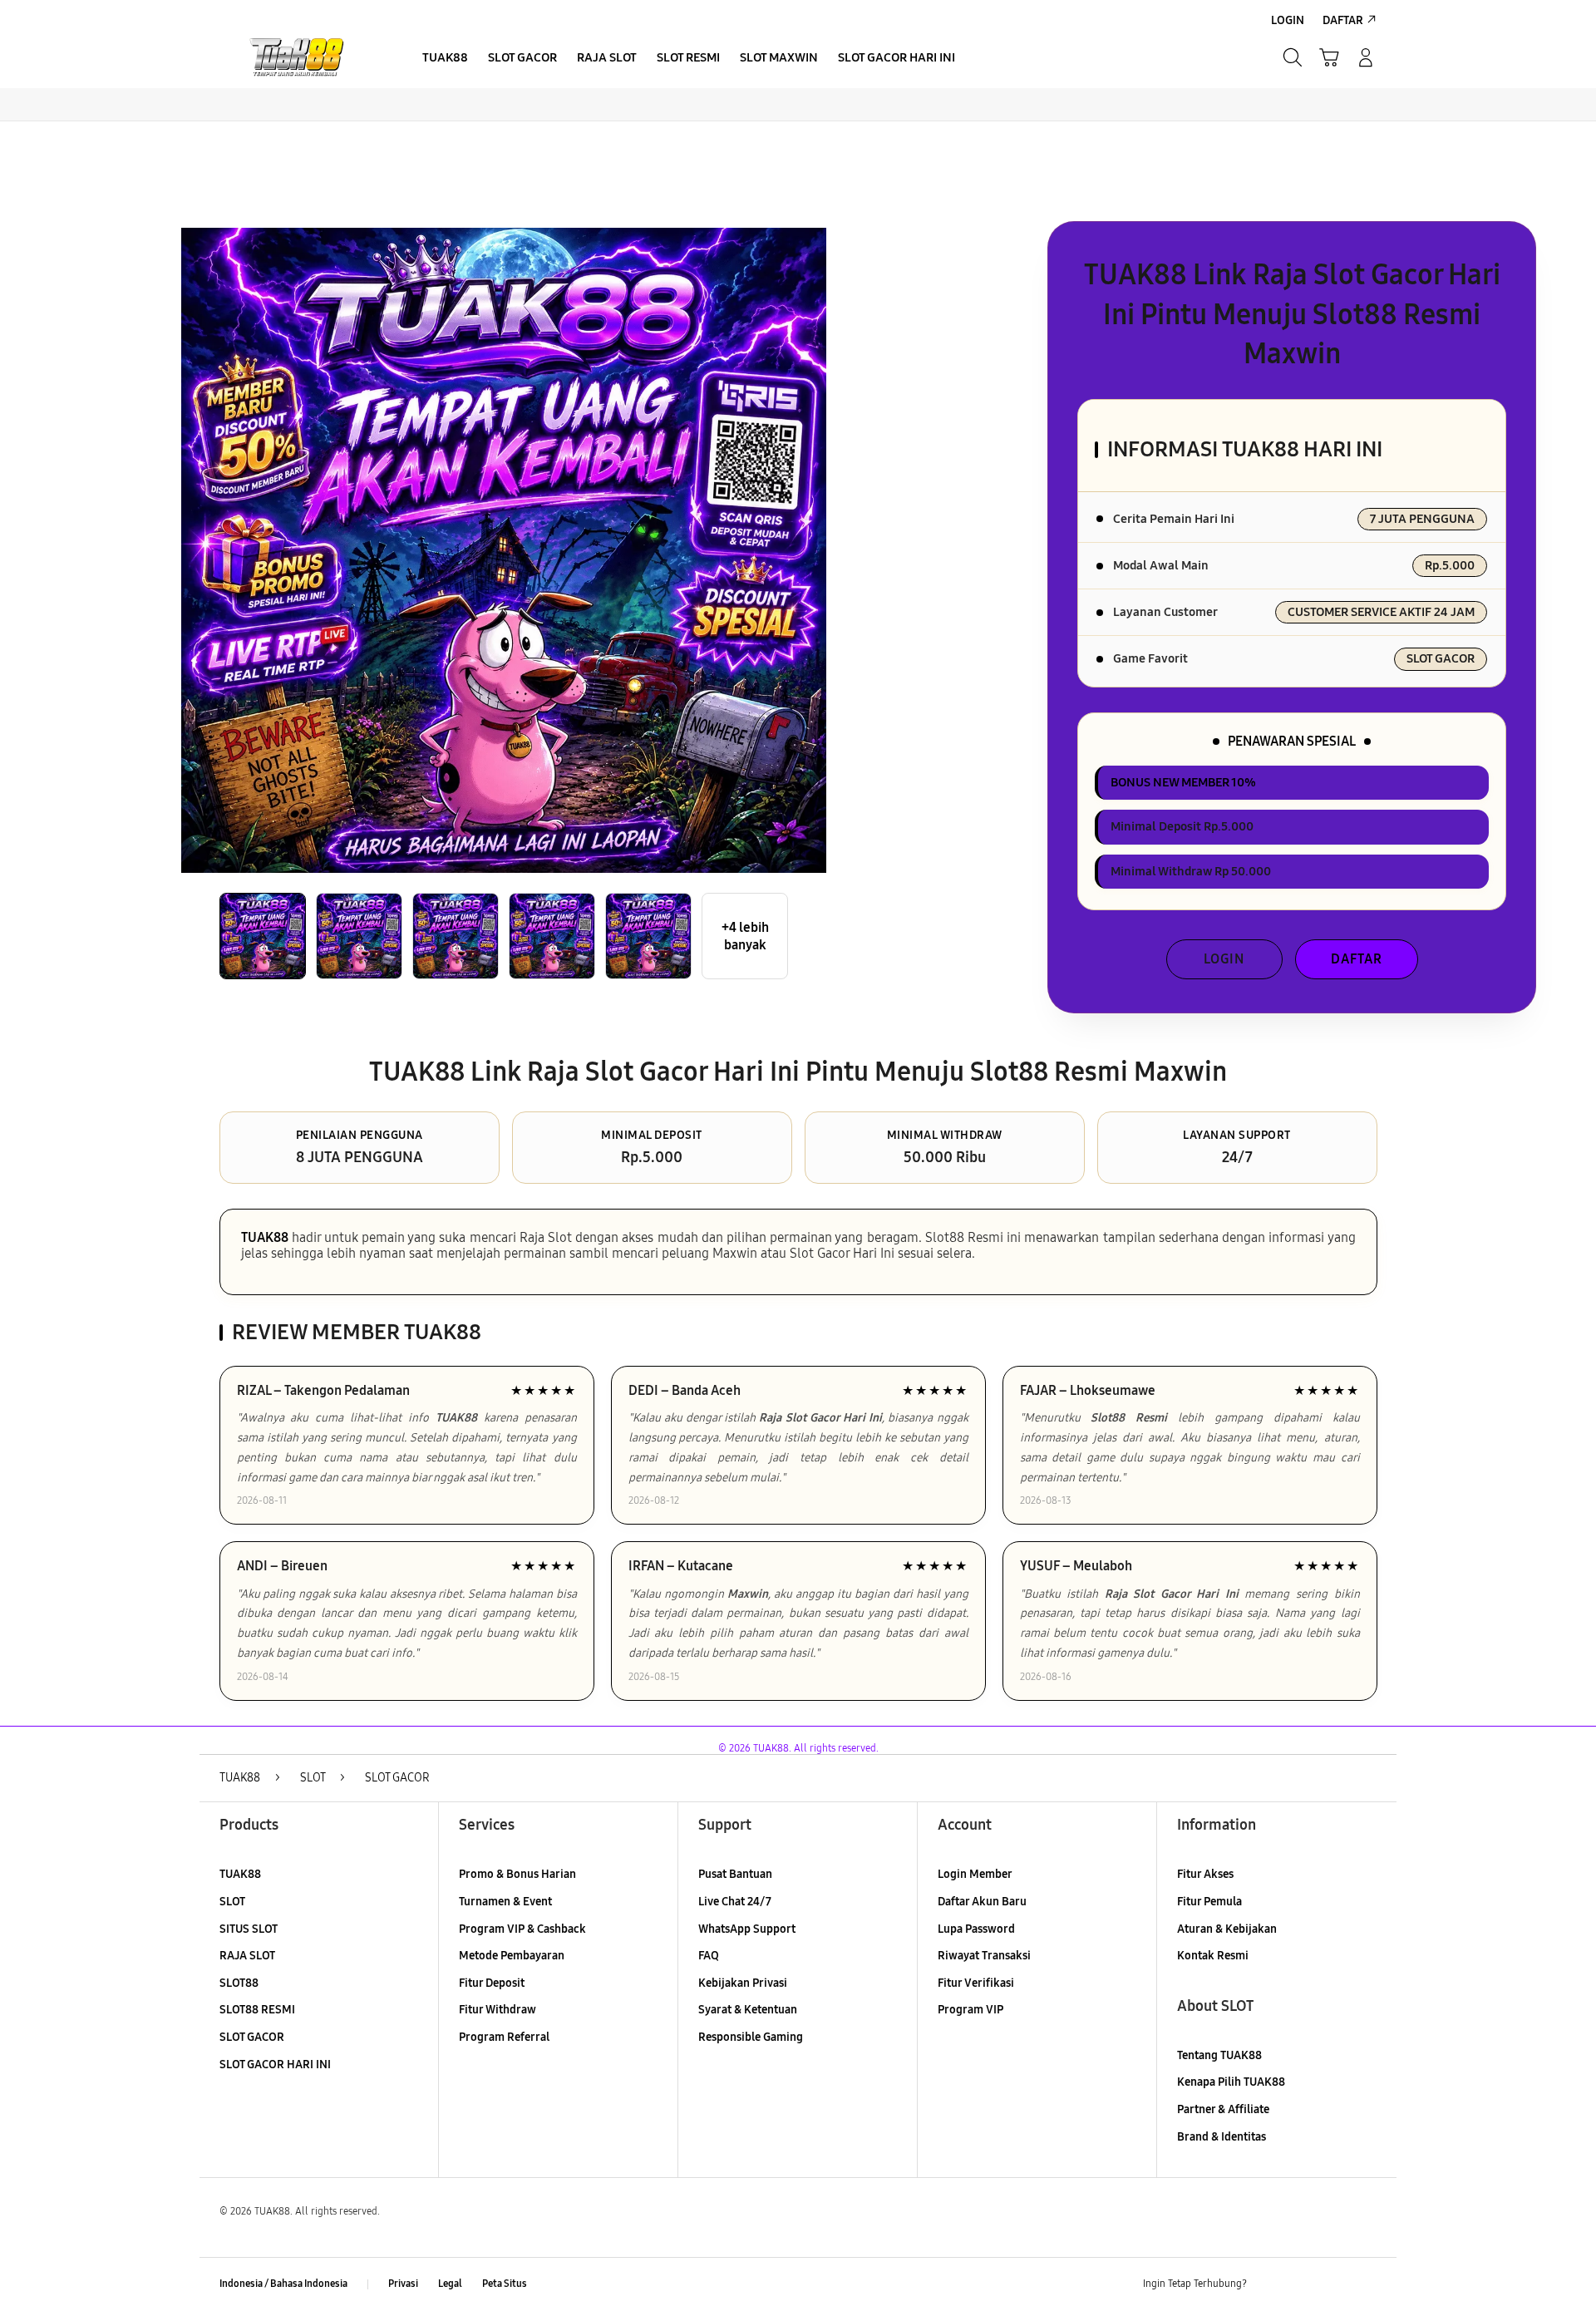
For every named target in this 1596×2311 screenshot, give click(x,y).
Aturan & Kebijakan (1227, 1929)
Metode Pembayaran (512, 1956)
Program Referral (504, 2037)
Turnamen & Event (505, 1902)
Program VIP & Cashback (522, 1929)
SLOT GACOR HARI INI (275, 2065)
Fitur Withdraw (498, 2010)
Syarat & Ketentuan (748, 2010)
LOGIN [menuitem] (1288, 20)
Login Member (975, 1874)
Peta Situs (505, 2284)
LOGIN (1224, 959)
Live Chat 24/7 (735, 1902)
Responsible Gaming (751, 2037)
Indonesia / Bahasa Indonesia (283, 2284)
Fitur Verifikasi (976, 1983)
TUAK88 (265, 1237)
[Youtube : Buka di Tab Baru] (1367, 2284)
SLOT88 (239, 1983)
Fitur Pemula (1209, 1902)
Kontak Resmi (1213, 1956)
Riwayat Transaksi (984, 1956)
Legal (450, 2284)
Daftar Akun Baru (982, 1902)
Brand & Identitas (1222, 2137)
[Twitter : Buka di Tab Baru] (1302, 2284)
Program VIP (970, 2010)
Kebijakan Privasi (743, 1983)
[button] (1329, 57)
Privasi (403, 2284)
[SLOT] (299, 57)
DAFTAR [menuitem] (1343, 20)
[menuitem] (445, 59)
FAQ (709, 1956)
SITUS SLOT (249, 1929)
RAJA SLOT (247, 1956)
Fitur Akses (1205, 1874)
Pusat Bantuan (735, 1874)
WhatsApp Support (747, 1929)
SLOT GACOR (252, 2037)
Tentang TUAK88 (1219, 2055)
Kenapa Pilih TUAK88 (1231, 2082)
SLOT (232, 1902)
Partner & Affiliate (1223, 2109)
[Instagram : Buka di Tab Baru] (1334, 2284)
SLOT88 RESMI (257, 2010)
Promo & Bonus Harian (517, 1874)
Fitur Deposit (492, 1983)
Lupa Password (976, 1929)
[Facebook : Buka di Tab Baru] (1269, 2284)
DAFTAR (1357, 959)
